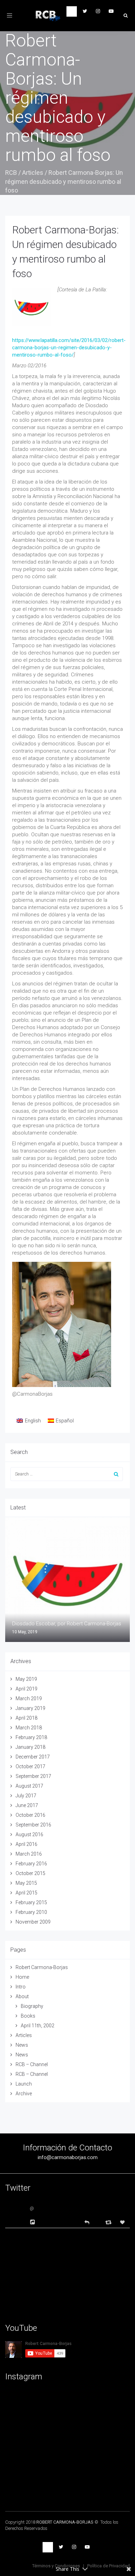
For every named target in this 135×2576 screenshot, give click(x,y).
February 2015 (31, 1902)
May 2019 (26, 1679)
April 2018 (26, 1718)
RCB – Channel (32, 2064)
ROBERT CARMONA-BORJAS (65, 2522)
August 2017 (29, 1786)
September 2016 (33, 1825)
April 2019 (26, 1689)
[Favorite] (123, 2222)
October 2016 (30, 1815)
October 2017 (30, 1766)
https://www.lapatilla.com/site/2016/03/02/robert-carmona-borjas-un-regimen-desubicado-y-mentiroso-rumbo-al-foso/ (69, 348)
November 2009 (33, 1922)
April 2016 (26, 1844)
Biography (32, 2006)
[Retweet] (109, 2222)
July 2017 (26, 1796)
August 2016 (29, 1834)
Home (22, 1977)
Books (28, 2016)
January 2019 (30, 1708)
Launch (24, 2084)
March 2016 (29, 1854)
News (22, 2045)
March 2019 (29, 1698)
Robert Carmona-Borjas (42, 1967)
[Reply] (87, 2222)
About (22, 1996)
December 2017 (33, 1757)
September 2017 (33, 1776)
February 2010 (31, 1912)
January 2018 (30, 1747)
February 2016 (31, 1864)
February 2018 (31, 1737)
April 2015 (26, 1893)
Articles (33, 173)
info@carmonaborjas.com (68, 2157)
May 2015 (26, 1883)
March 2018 (29, 1728)
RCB (11, 173)
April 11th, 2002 (38, 2026)
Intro (21, 1987)
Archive (24, 2094)
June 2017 (27, 1805)
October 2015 (30, 1873)
